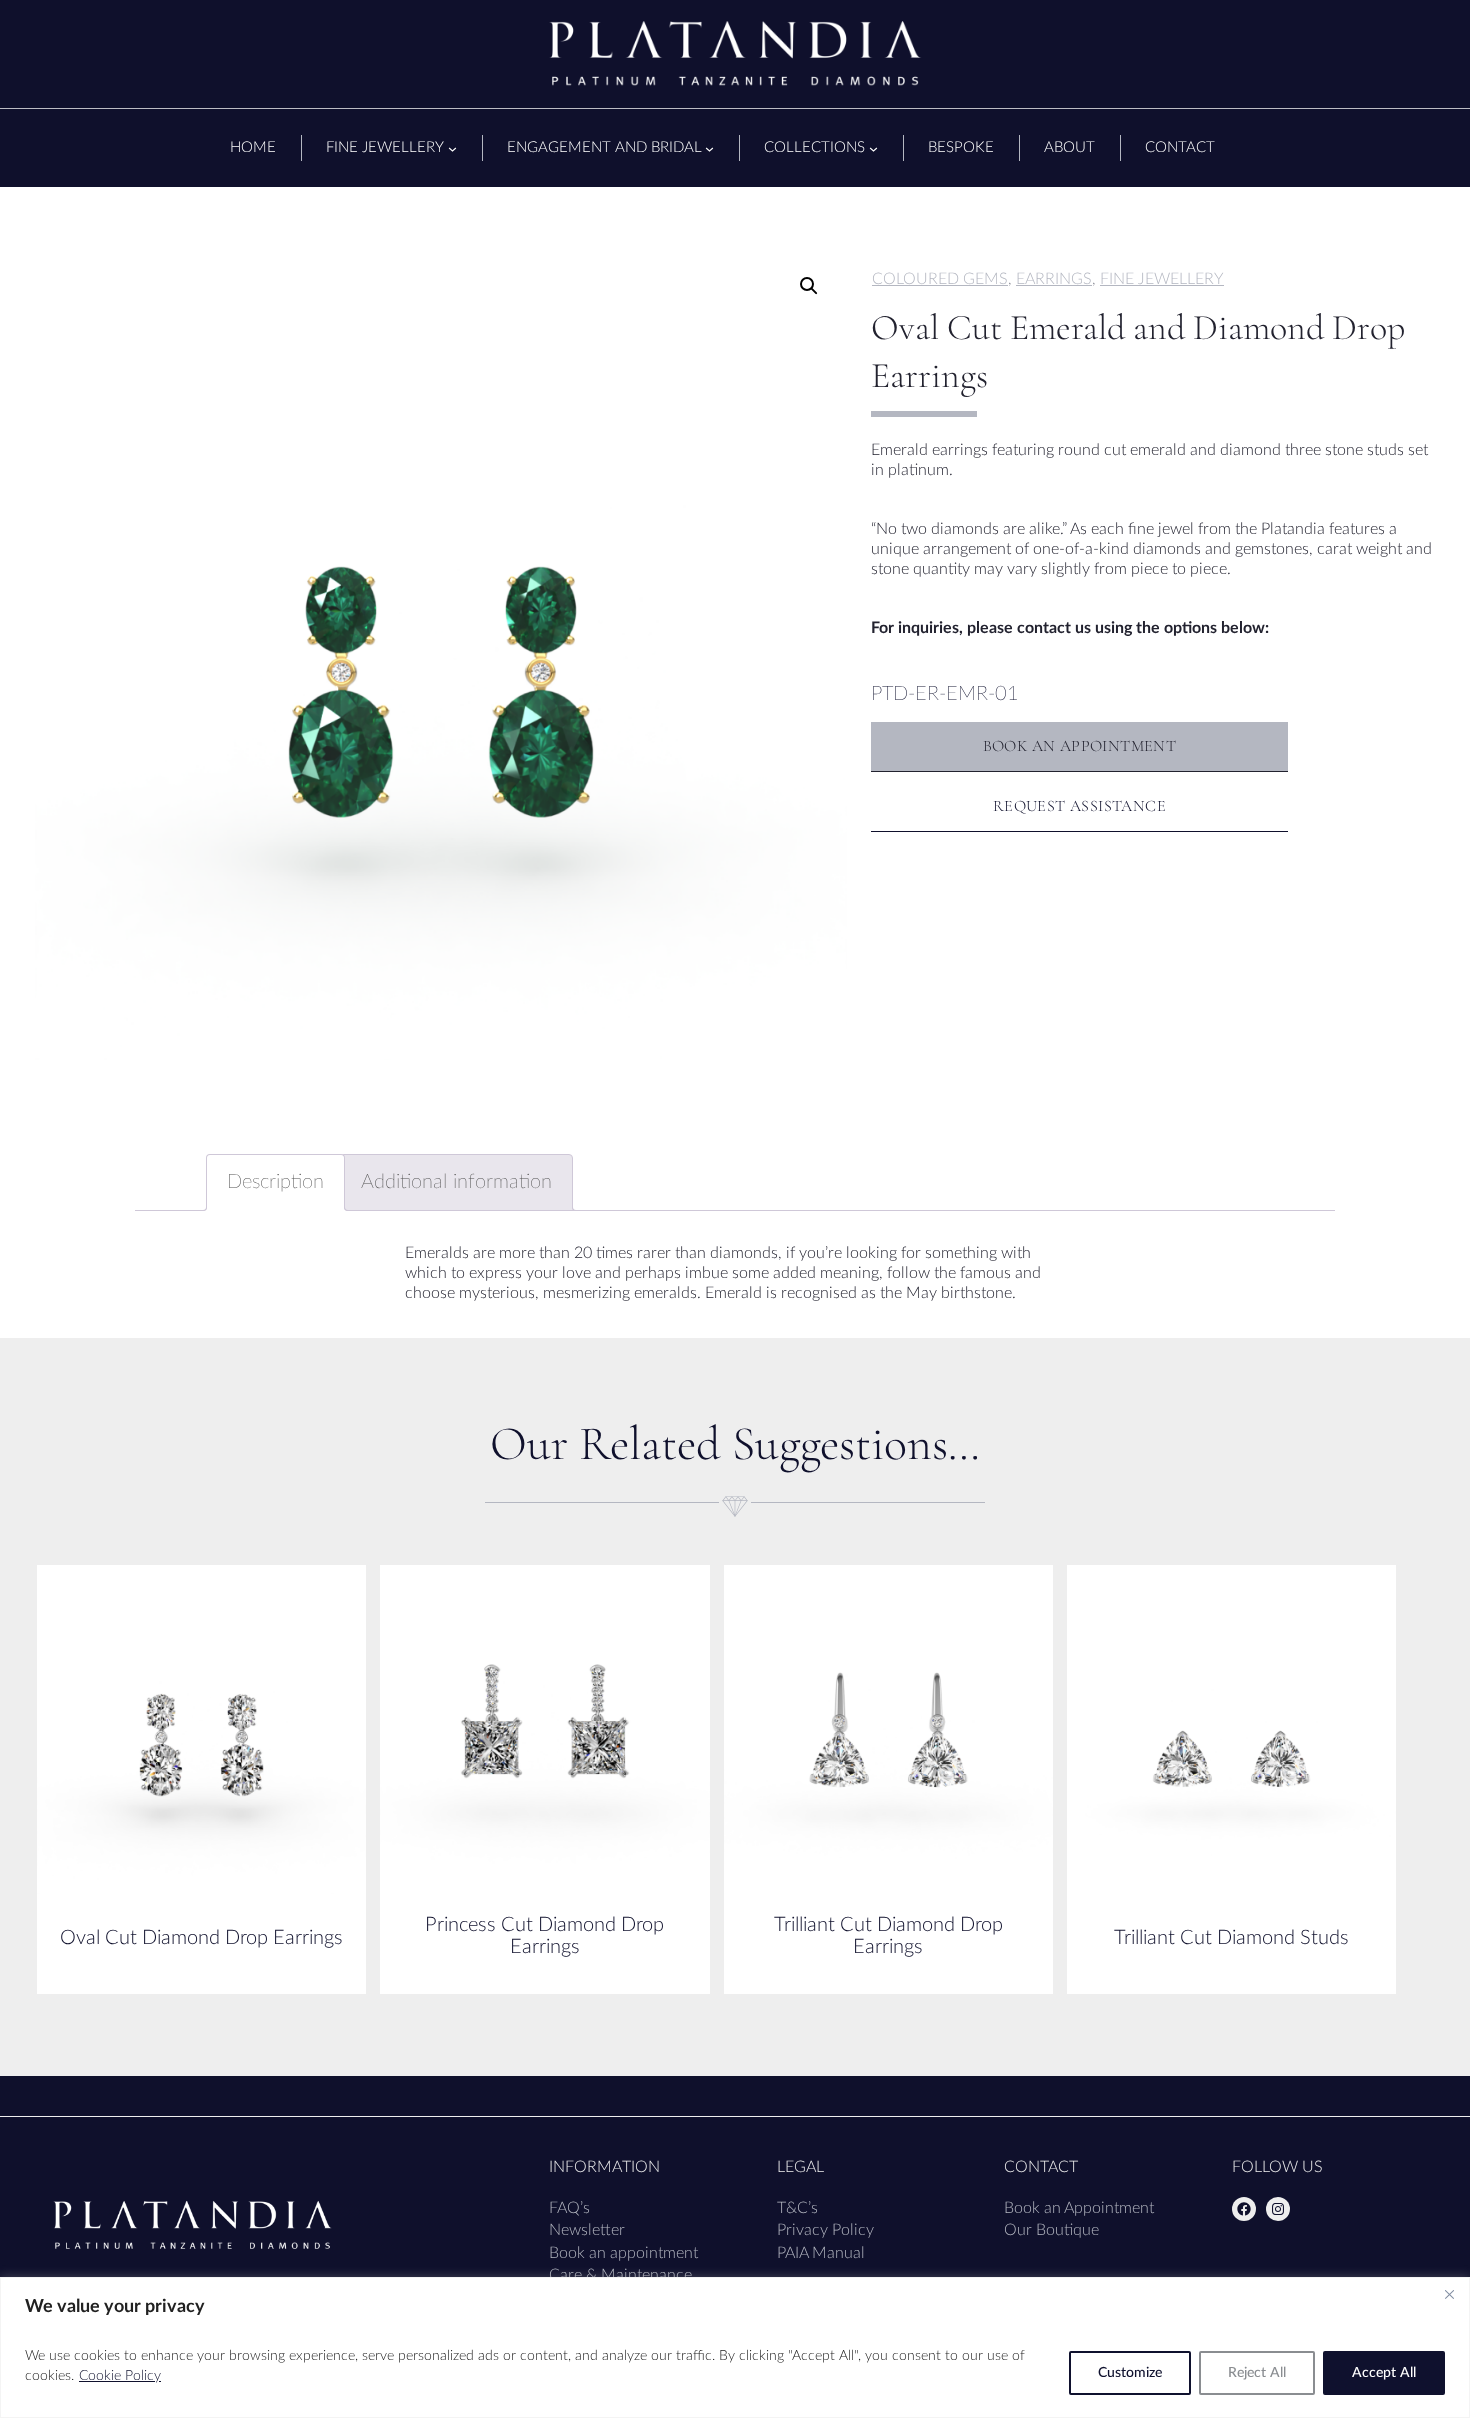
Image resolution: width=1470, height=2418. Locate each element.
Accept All (1384, 2373)
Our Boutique (1051, 2230)
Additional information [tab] (456, 1182)
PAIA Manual (821, 2253)
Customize (1130, 2373)
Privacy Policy (825, 2230)
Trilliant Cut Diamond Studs (1231, 1938)
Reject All (1257, 2373)
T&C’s (797, 2208)
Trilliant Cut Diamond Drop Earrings (888, 1936)
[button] (809, 286)
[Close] (1449, 2294)
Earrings (1054, 279)
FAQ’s (569, 2208)
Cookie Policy (120, 2376)
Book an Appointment (1079, 2208)
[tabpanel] (441, 654)
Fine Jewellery (1162, 279)
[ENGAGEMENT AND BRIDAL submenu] (709, 148)
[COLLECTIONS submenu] (873, 148)
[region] (735, 2347)
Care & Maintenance (620, 2275)
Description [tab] (275, 1182)
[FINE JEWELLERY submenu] (452, 148)
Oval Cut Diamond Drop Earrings (201, 1938)
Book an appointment (623, 2253)
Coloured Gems (940, 279)
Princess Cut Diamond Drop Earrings (544, 1936)
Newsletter (587, 2230)
